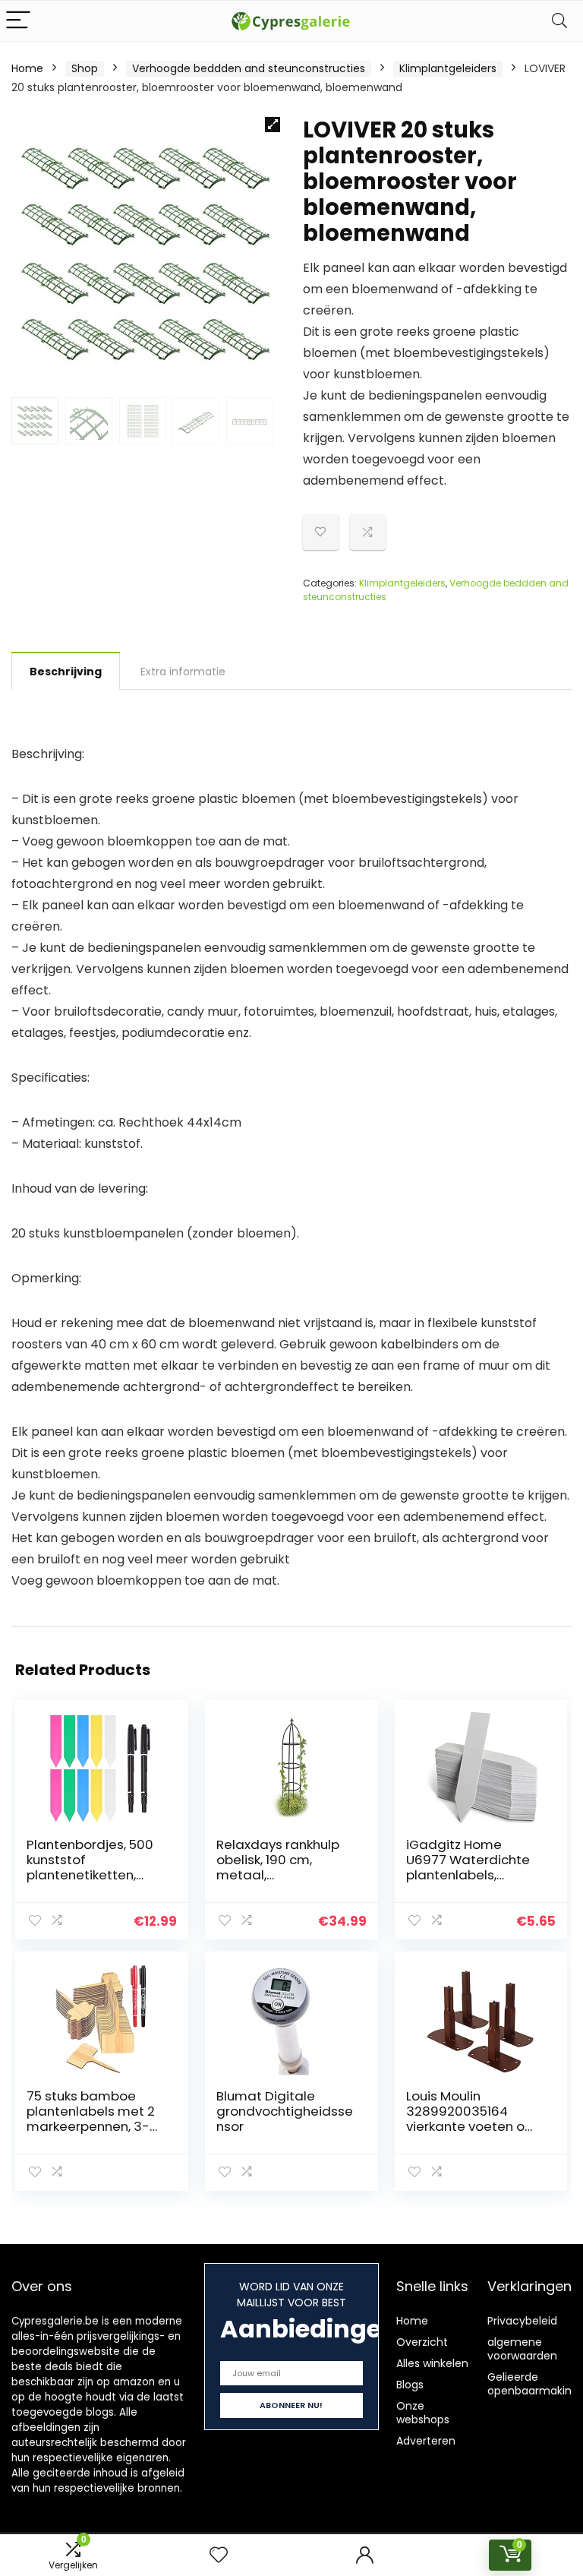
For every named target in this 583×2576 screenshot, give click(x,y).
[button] (273, 125)
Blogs (410, 2385)
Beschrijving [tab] (66, 672)
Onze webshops (423, 2413)
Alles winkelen (432, 2363)
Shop (85, 68)
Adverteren (426, 2441)
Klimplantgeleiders (448, 68)
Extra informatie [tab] (183, 672)
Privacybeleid (522, 2321)
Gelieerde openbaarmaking (533, 2384)
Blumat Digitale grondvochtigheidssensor (285, 2111)
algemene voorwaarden (522, 2349)
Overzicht (422, 2342)
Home (27, 68)
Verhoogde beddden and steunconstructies (249, 68)
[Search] (559, 21)
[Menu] (18, 21)
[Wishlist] (219, 2555)
